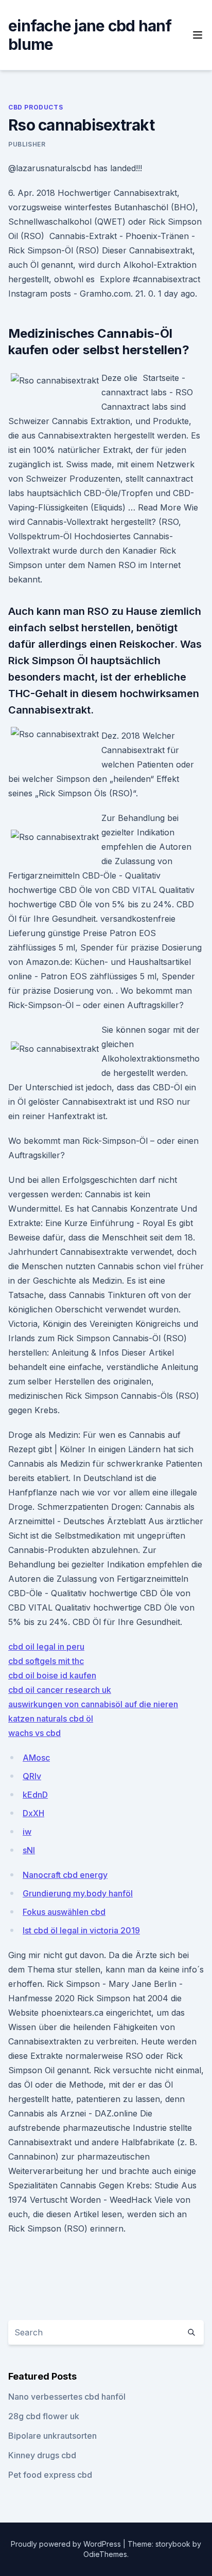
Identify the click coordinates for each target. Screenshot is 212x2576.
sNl (29, 1850)
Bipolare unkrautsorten (52, 2436)
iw (27, 1832)
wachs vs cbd (34, 1733)
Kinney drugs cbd (42, 2455)
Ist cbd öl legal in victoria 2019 (81, 1930)
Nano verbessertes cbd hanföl (67, 2397)
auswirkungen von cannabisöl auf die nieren (93, 1704)
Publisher (27, 144)
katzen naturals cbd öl (51, 1719)
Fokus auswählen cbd (64, 1912)
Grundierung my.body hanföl (78, 1893)
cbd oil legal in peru (46, 1647)
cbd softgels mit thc (46, 1661)
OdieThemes (105, 2554)
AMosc (36, 1758)
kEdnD (35, 1795)
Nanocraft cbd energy (65, 1875)
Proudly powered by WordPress (67, 2544)
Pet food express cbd (50, 2475)
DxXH (33, 1813)
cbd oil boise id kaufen (52, 1675)
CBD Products (36, 107)
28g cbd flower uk (44, 2416)
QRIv (32, 1776)
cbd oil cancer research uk (60, 1690)
